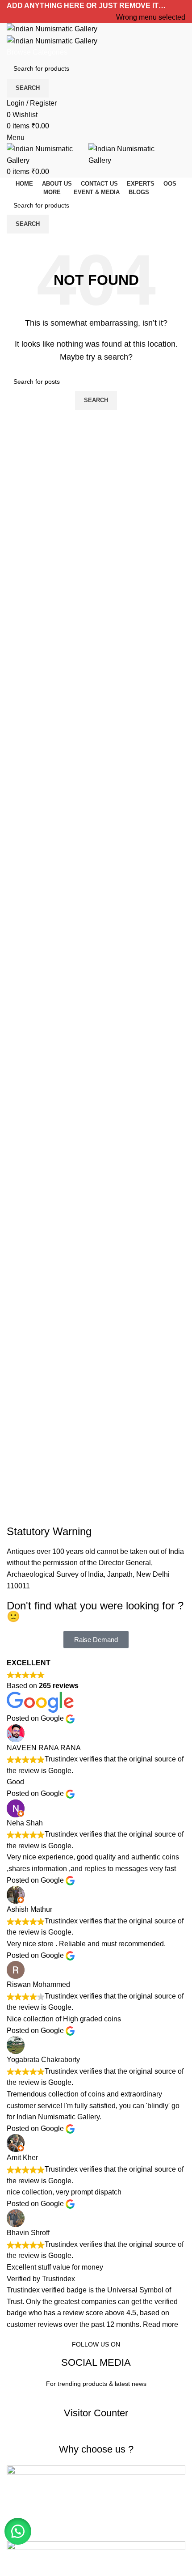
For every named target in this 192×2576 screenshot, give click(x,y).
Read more (161, 2324)
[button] (18, 2531)
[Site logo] (52, 28)
